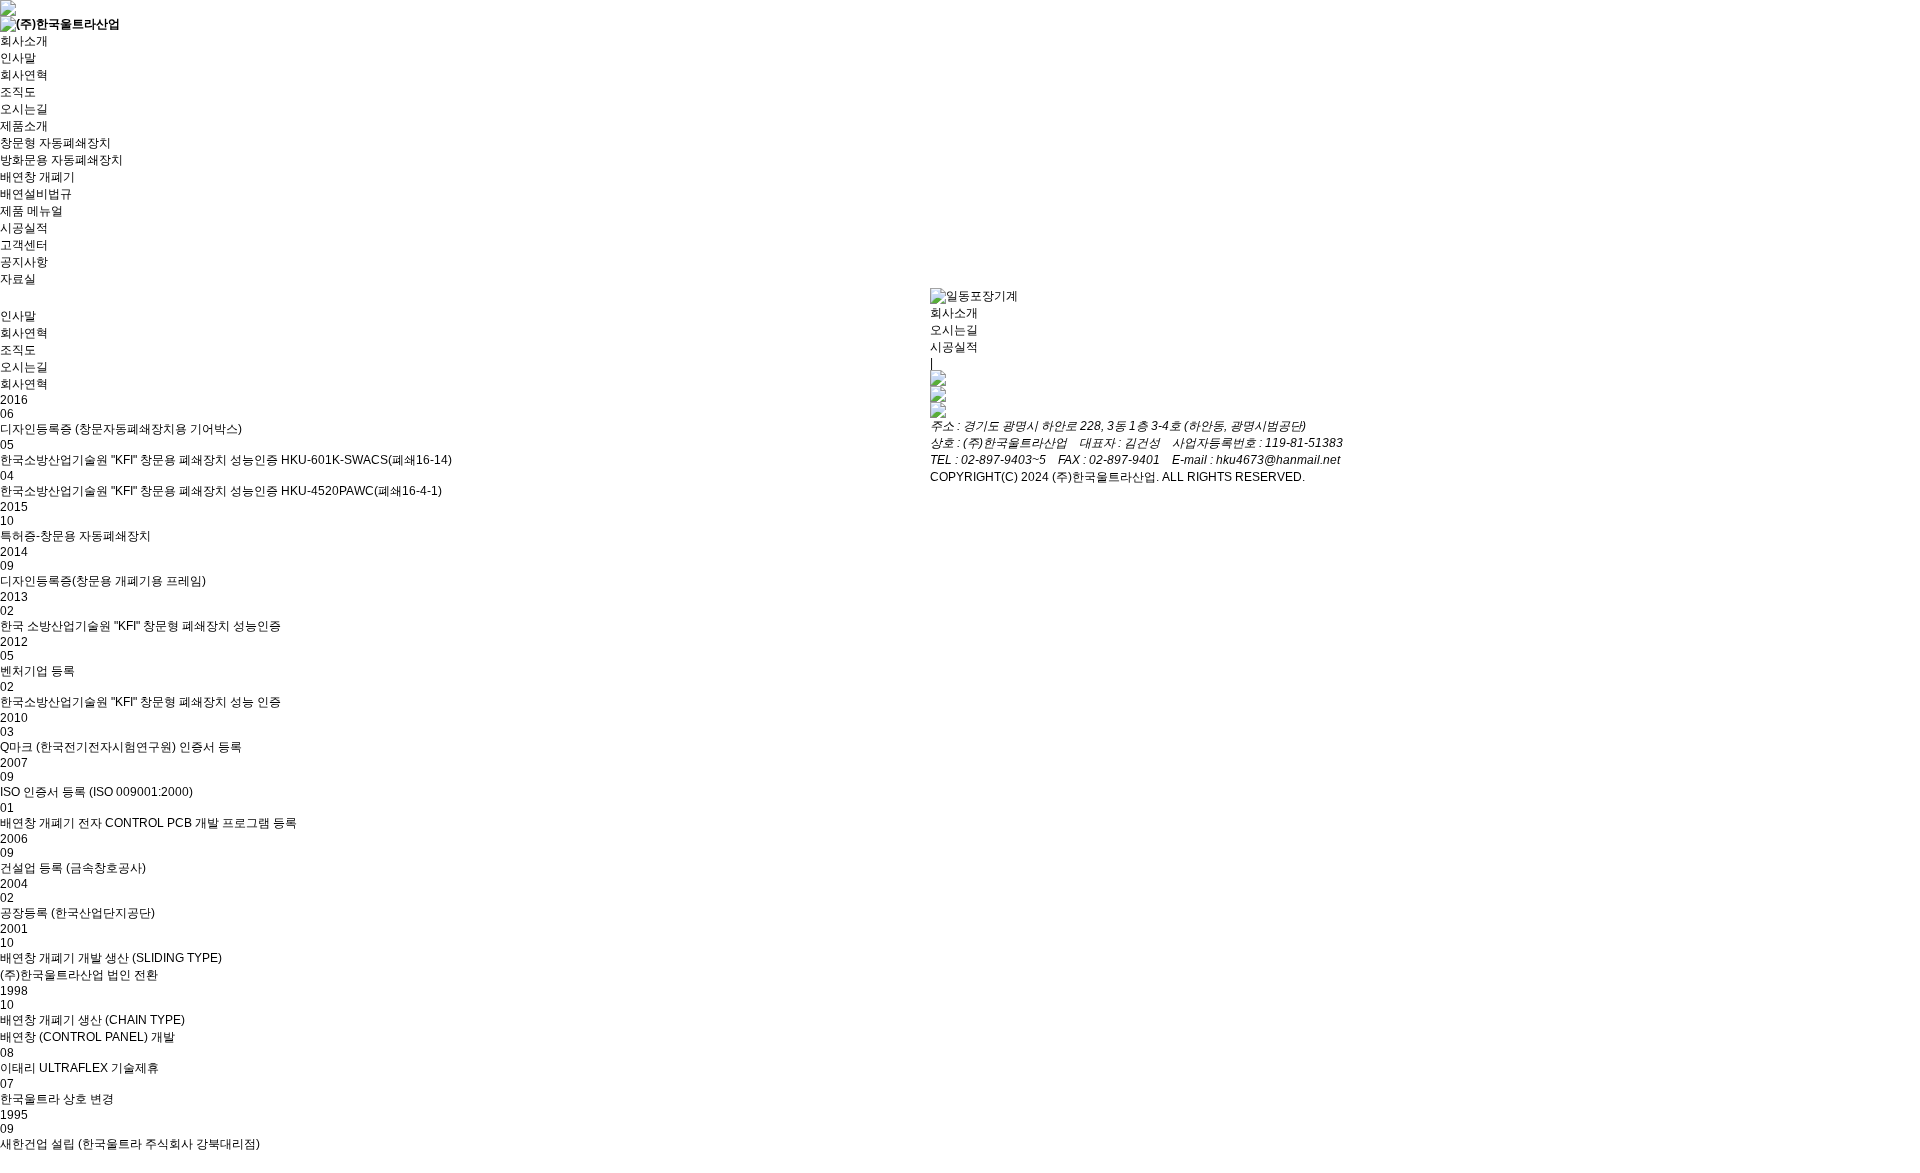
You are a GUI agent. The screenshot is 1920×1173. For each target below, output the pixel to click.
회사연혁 (24, 75)
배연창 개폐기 (37, 177)
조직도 (18, 92)
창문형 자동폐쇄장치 (55, 143)
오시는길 (24, 109)
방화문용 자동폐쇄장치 (61, 160)
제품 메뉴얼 (31, 211)
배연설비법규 (36, 194)
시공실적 (24, 228)
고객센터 (24, 245)
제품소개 (24, 126)
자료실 (18, 279)
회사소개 (24, 41)
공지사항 (24, 262)
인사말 (18, 58)
